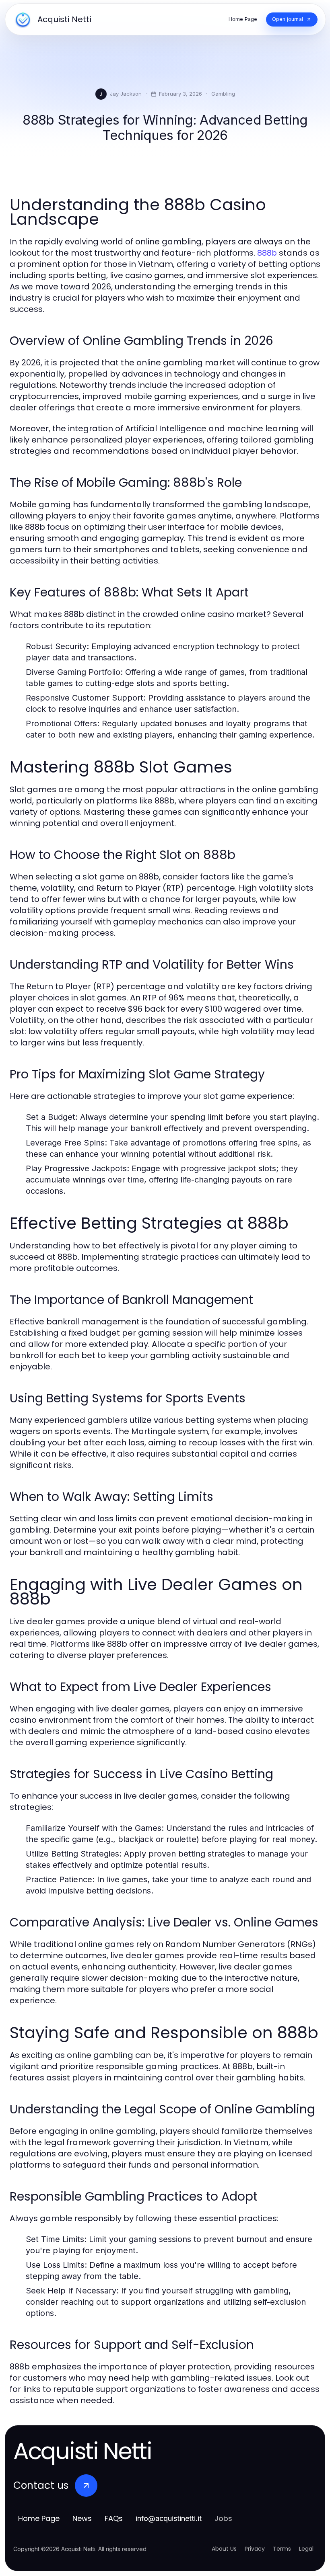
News (82, 2518)
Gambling (223, 94)
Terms (282, 2549)
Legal (306, 2549)
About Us (224, 2549)
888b (267, 253)
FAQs (114, 2518)
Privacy (255, 2549)
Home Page (39, 2518)
